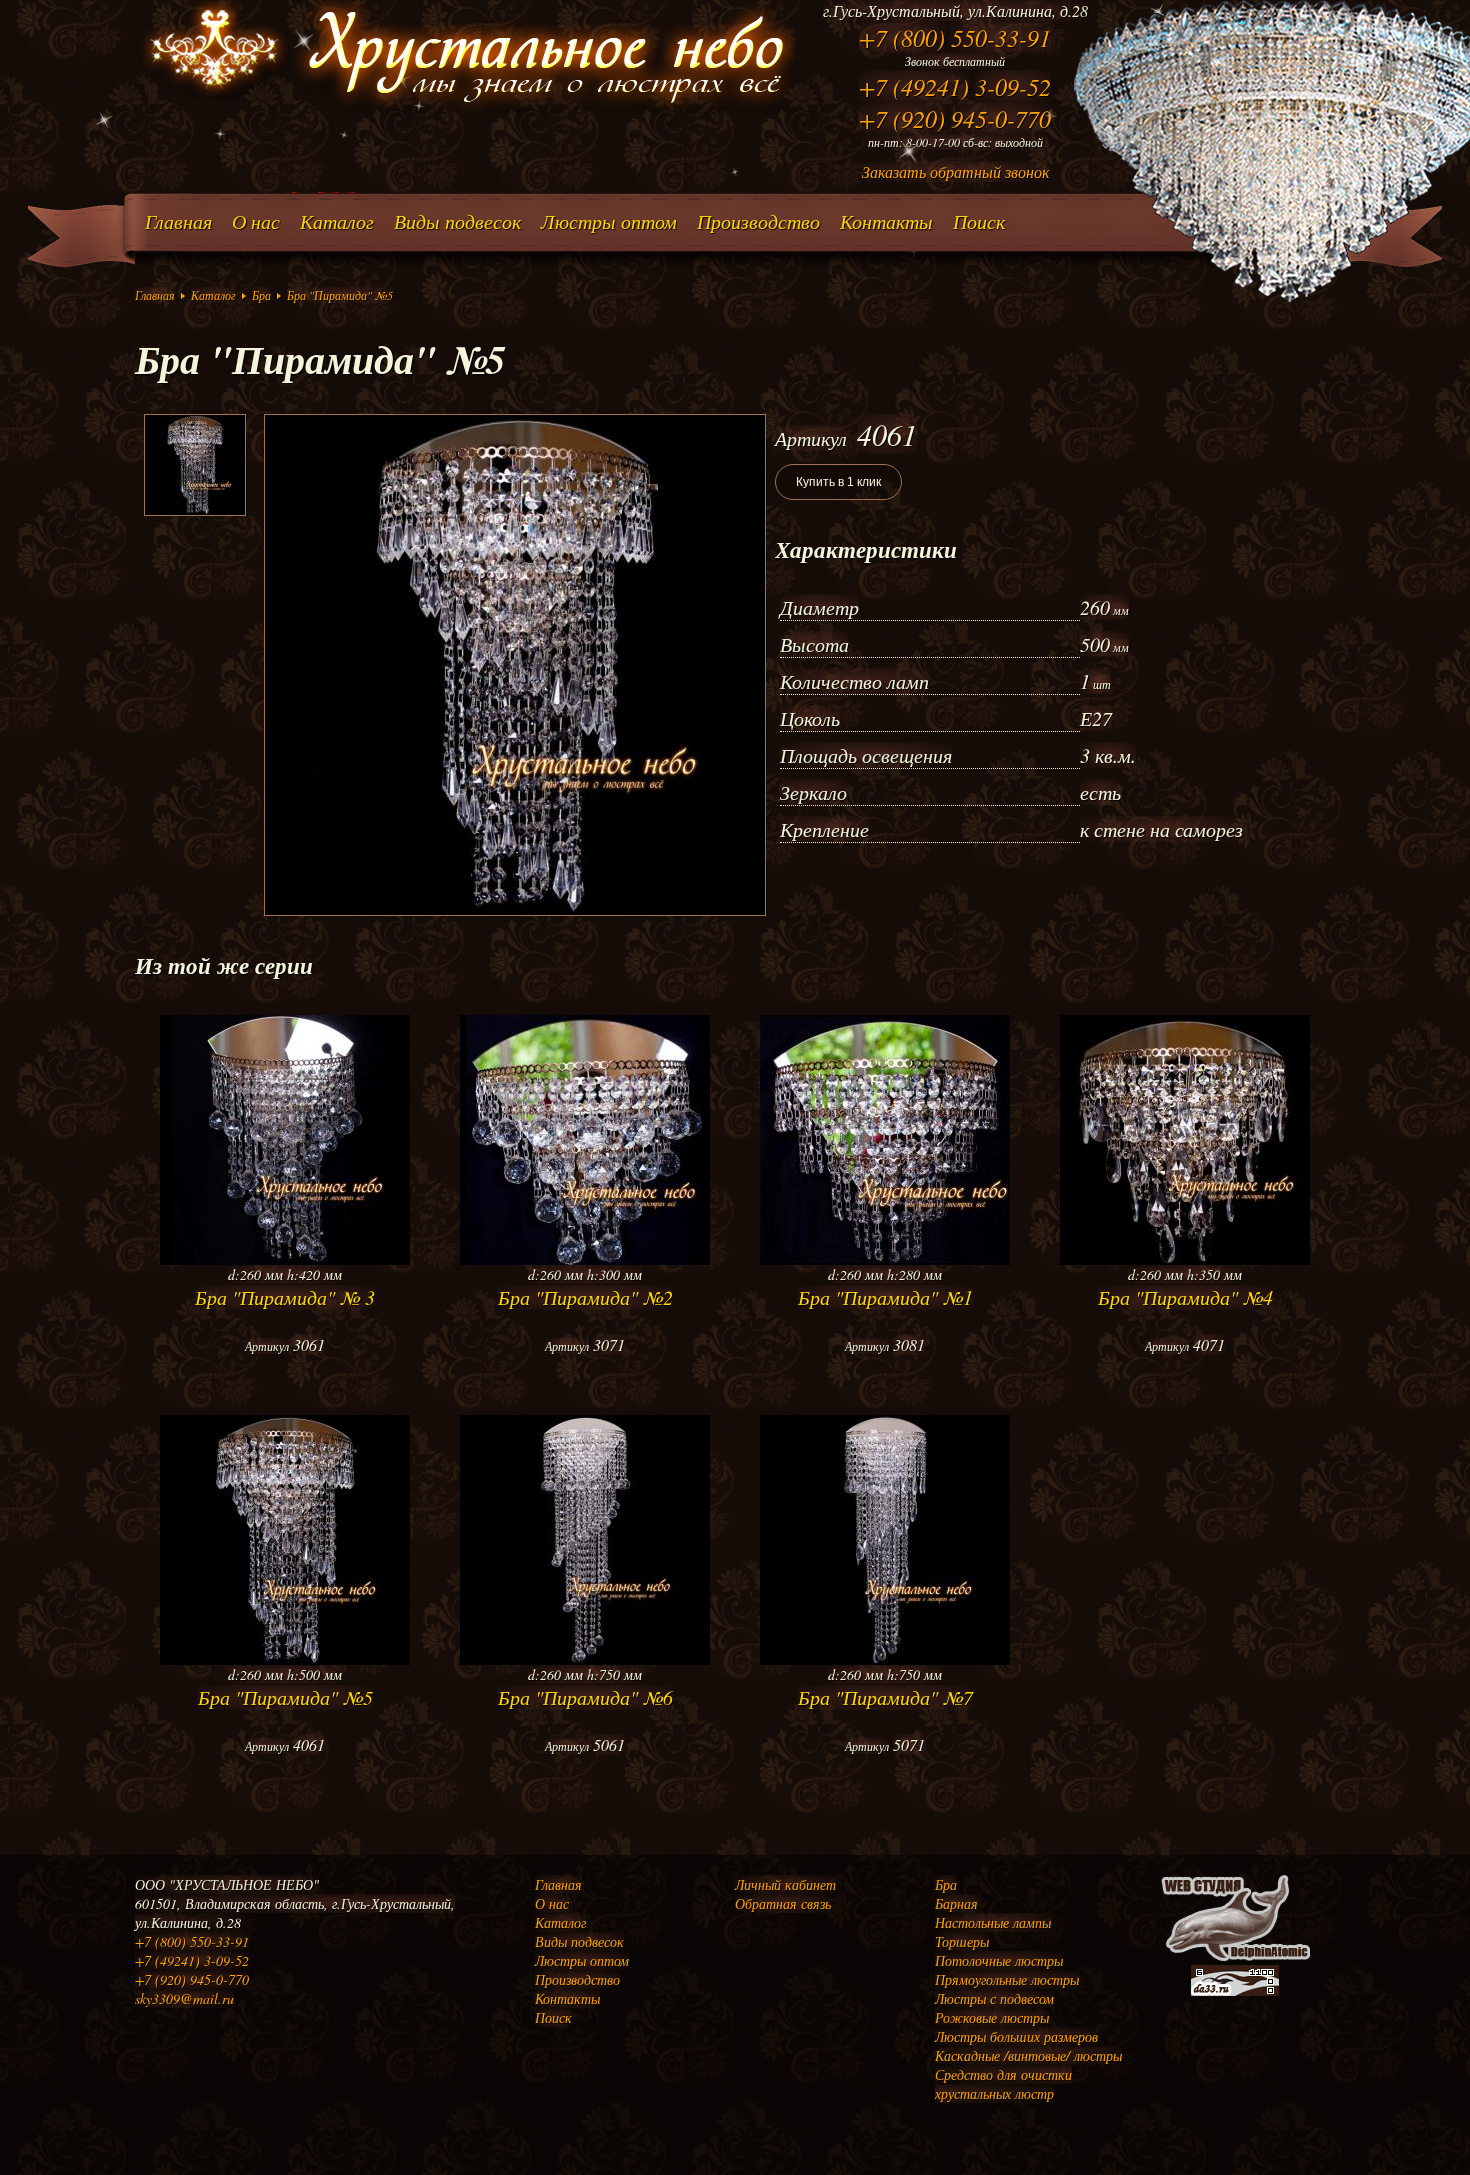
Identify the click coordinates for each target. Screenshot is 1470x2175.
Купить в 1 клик (838, 482)
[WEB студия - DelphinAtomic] (1235, 1959)
